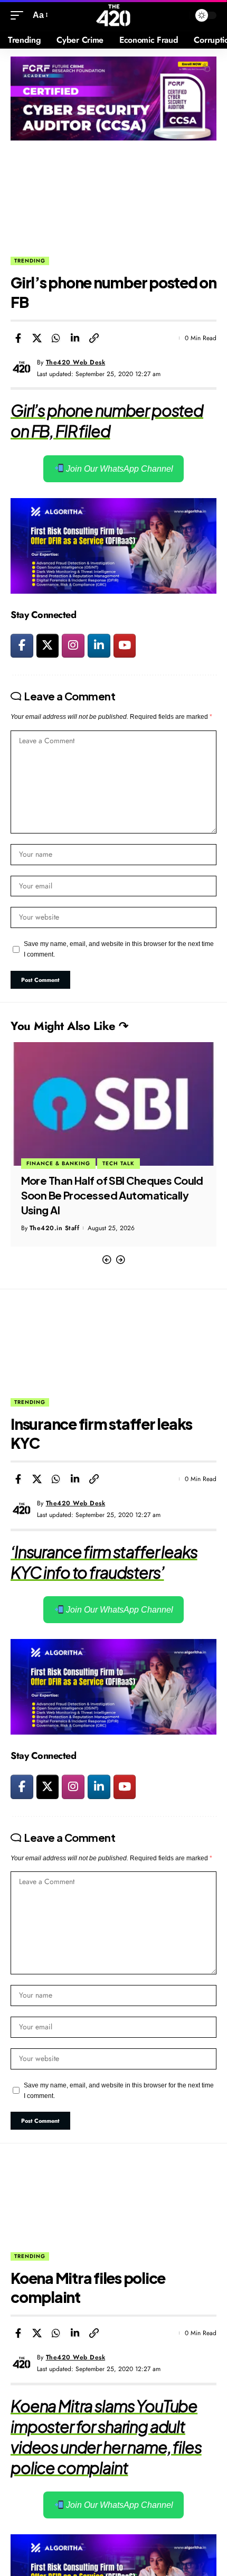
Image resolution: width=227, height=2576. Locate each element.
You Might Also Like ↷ (69, 1026)
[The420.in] (114, 15)
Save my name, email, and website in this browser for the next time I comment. (119, 949)
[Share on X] (37, 338)
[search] (179, 16)
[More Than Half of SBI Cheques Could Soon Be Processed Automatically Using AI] (113, 1104)
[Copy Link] (94, 338)
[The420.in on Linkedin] (99, 646)
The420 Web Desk (76, 362)
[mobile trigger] (20, 15)
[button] (107, 1260)
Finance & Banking (58, 1163)
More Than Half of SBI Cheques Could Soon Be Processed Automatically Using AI (112, 1195)
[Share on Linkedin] (75, 338)
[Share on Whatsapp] (56, 338)
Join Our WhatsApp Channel (119, 469)
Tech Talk (119, 1163)
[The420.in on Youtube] (125, 646)
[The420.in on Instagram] (73, 646)
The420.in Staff (55, 1228)
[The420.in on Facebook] (22, 646)
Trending (30, 261)
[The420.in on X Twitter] (48, 646)
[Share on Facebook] (18, 338)
